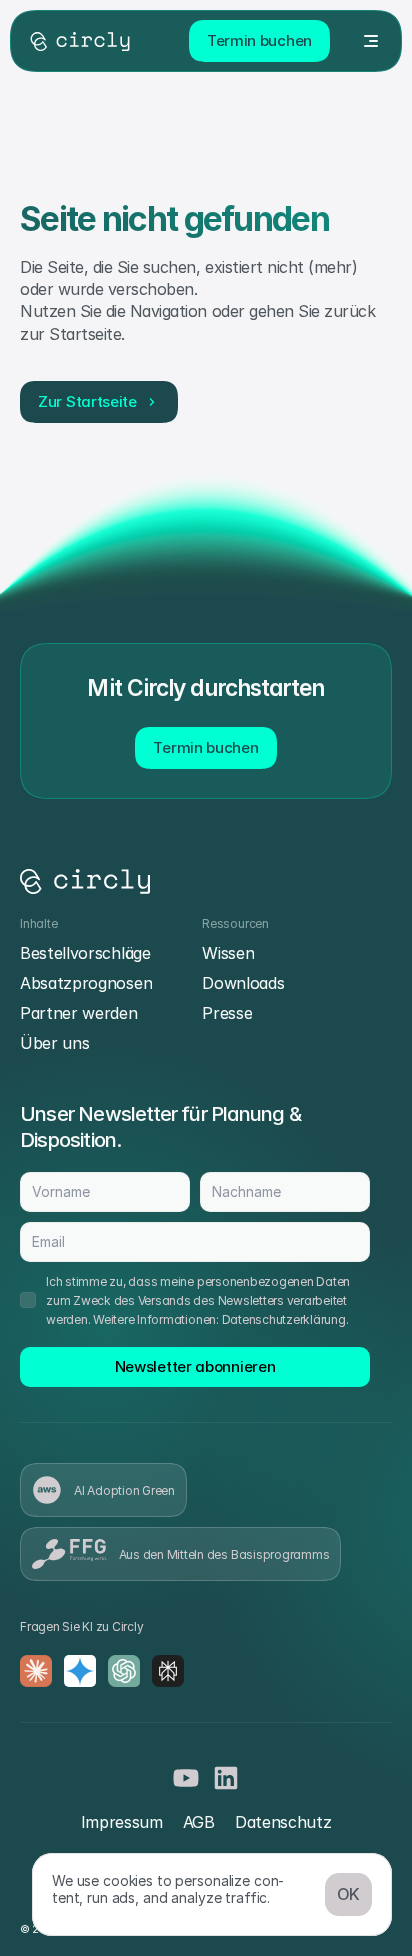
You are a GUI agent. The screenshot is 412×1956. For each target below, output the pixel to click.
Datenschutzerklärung (284, 1319)
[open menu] (371, 41)
